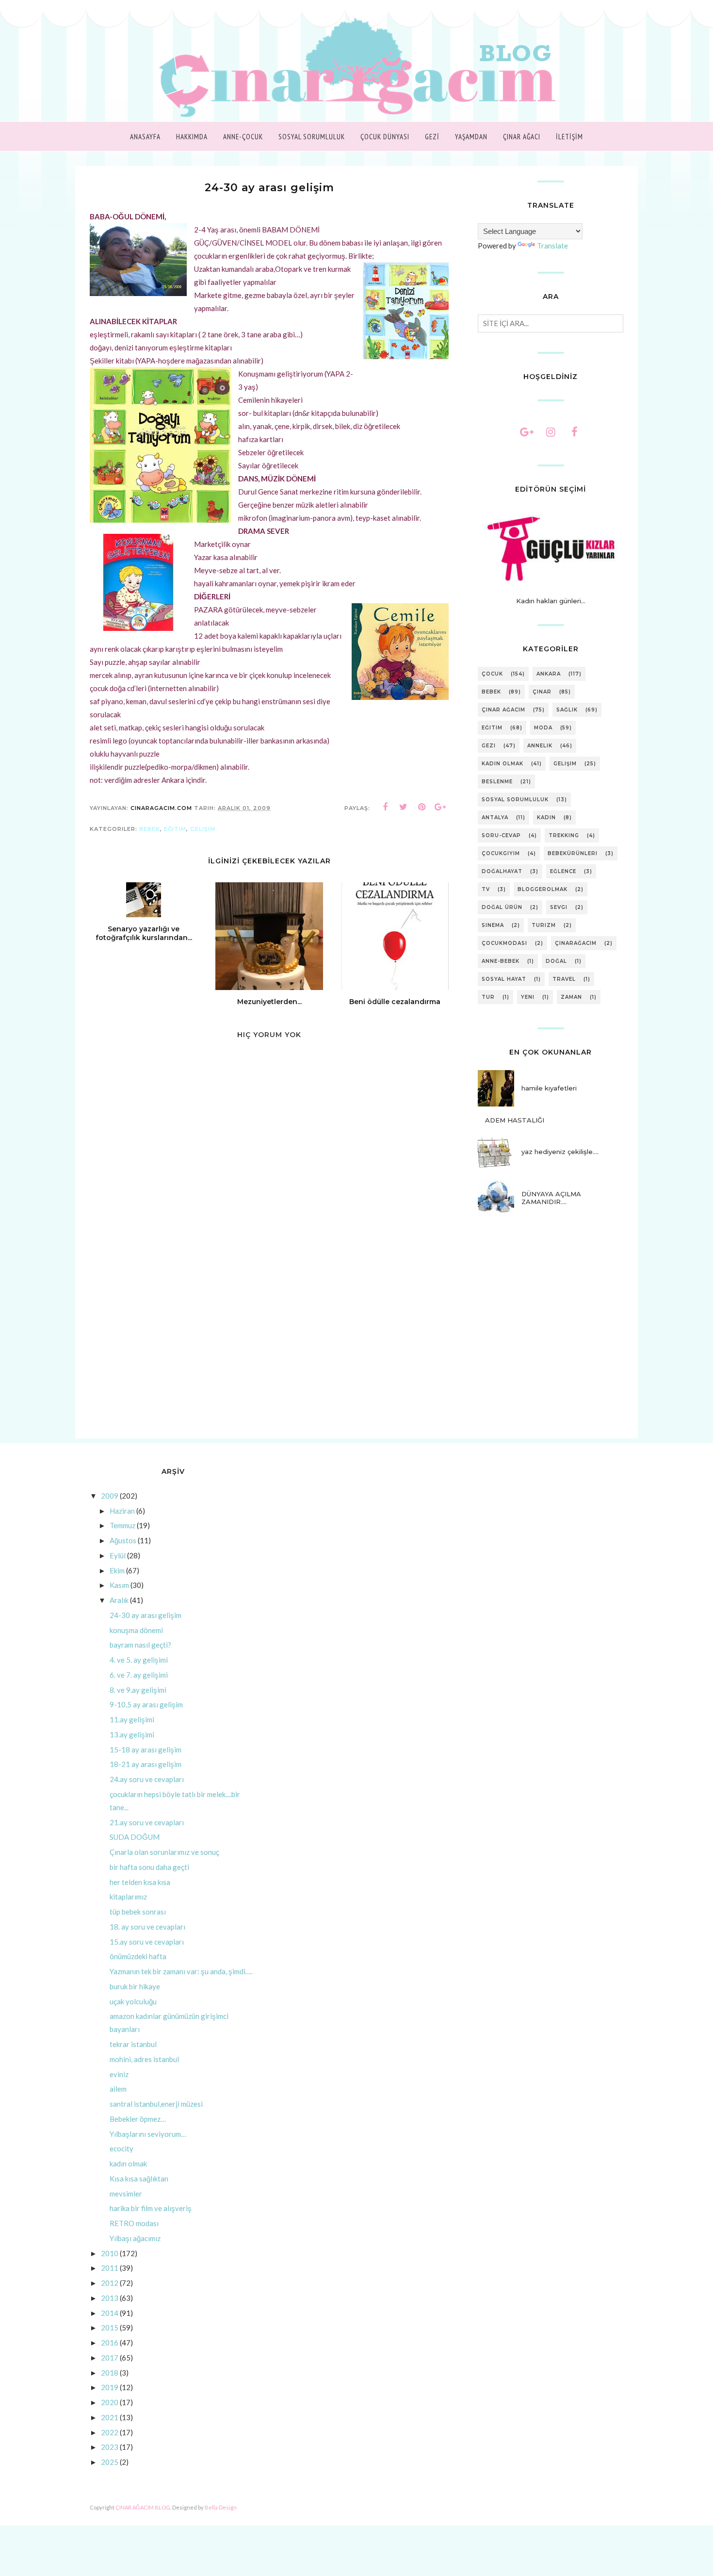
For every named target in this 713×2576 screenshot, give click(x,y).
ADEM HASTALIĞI (515, 1120)
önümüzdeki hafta (138, 1956)
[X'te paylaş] (404, 807)
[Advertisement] (269, 1356)
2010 (110, 2253)
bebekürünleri (573, 853)
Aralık (119, 1600)
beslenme (497, 782)
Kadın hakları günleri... (551, 601)
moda (543, 728)
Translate (552, 246)
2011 (110, 2268)
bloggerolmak (543, 889)
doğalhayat (502, 871)
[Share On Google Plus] (440, 807)
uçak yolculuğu (133, 2001)
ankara (549, 674)
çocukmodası (504, 943)
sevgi (559, 907)
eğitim (175, 829)
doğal (556, 961)
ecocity (122, 2148)
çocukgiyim (501, 853)
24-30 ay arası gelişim (146, 1615)
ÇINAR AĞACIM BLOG (143, 2507)
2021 (110, 2417)
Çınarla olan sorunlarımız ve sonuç (164, 1852)
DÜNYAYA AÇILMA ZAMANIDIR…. (551, 1198)
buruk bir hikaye (135, 1986)
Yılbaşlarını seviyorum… (148, 2134)
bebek (150, 829)
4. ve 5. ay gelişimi (139, 1660)
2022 (110, 2432)
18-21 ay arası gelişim (146, 1764)
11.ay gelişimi (132, 1719)
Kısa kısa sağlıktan (139, 2179)
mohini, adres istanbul (144, 2059)
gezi (489, 746)
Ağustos (123, 1540)
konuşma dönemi (136, 1630)
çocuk (492, 674)
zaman (571, 997)
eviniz (119, 2074)
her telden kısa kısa (140, 1882)
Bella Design (221, 2507)
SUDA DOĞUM (135, 1837)
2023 (110, 2447)
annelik (540, 746)
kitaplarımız (128, 1897)
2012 (110, 2283)
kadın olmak (502, 764)
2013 (110, 2298)
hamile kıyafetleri (549, 1088)
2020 (110, 2402)
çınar (542, 692)
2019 (110, 2387)
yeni (528, 997)
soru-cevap (501, 835)
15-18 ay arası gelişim (146, 1750)
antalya (495, 817)
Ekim (117, 1570)
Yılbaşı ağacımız (135, 2238)
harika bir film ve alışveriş (151, 2208)
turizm (544, 925)
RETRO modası (134, 2223)
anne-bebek (501, 961)
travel (564, 979)
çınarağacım (576, 943)
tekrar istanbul (133, 2044)
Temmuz (122, 1525)
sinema (493, 925)
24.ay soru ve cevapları (147, 1779)
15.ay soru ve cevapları (147, 1942)
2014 (110, 2313)
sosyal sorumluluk (515, 800)
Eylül (118, 1555)
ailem (118, 2089)
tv (486, 889)
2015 (110, 2328)
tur (488, 997)
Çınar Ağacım (503, 710)
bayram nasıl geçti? (140, 1645)
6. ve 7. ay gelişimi (139, 1675)
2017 (110, 2358)
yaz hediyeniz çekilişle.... (560, 1152)
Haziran (122, 1511)
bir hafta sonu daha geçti (149, 1867)
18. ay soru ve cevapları (147, 1927)
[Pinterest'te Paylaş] (422, 807)
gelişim (203, 829)
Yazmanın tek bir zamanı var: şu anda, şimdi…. (181, 1971)
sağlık (567, 710)
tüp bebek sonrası (138, 1912)
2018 (110, 2373)
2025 (110, 2462)
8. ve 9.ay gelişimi (138, 1690)
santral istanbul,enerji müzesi (156, 2104)
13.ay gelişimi (132, 1734)
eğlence (563, 871)
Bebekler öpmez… (138, 2119)
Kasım (119, 1585)
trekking (564, 835)
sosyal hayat (504, 979)
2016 (110, 2343)
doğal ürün (502, 907)
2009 (110, 1496)
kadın (546, 817)
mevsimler (126, 2194)
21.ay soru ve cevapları (147, 1822)
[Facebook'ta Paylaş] (385, 807)
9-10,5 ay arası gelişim (146, 1704)
